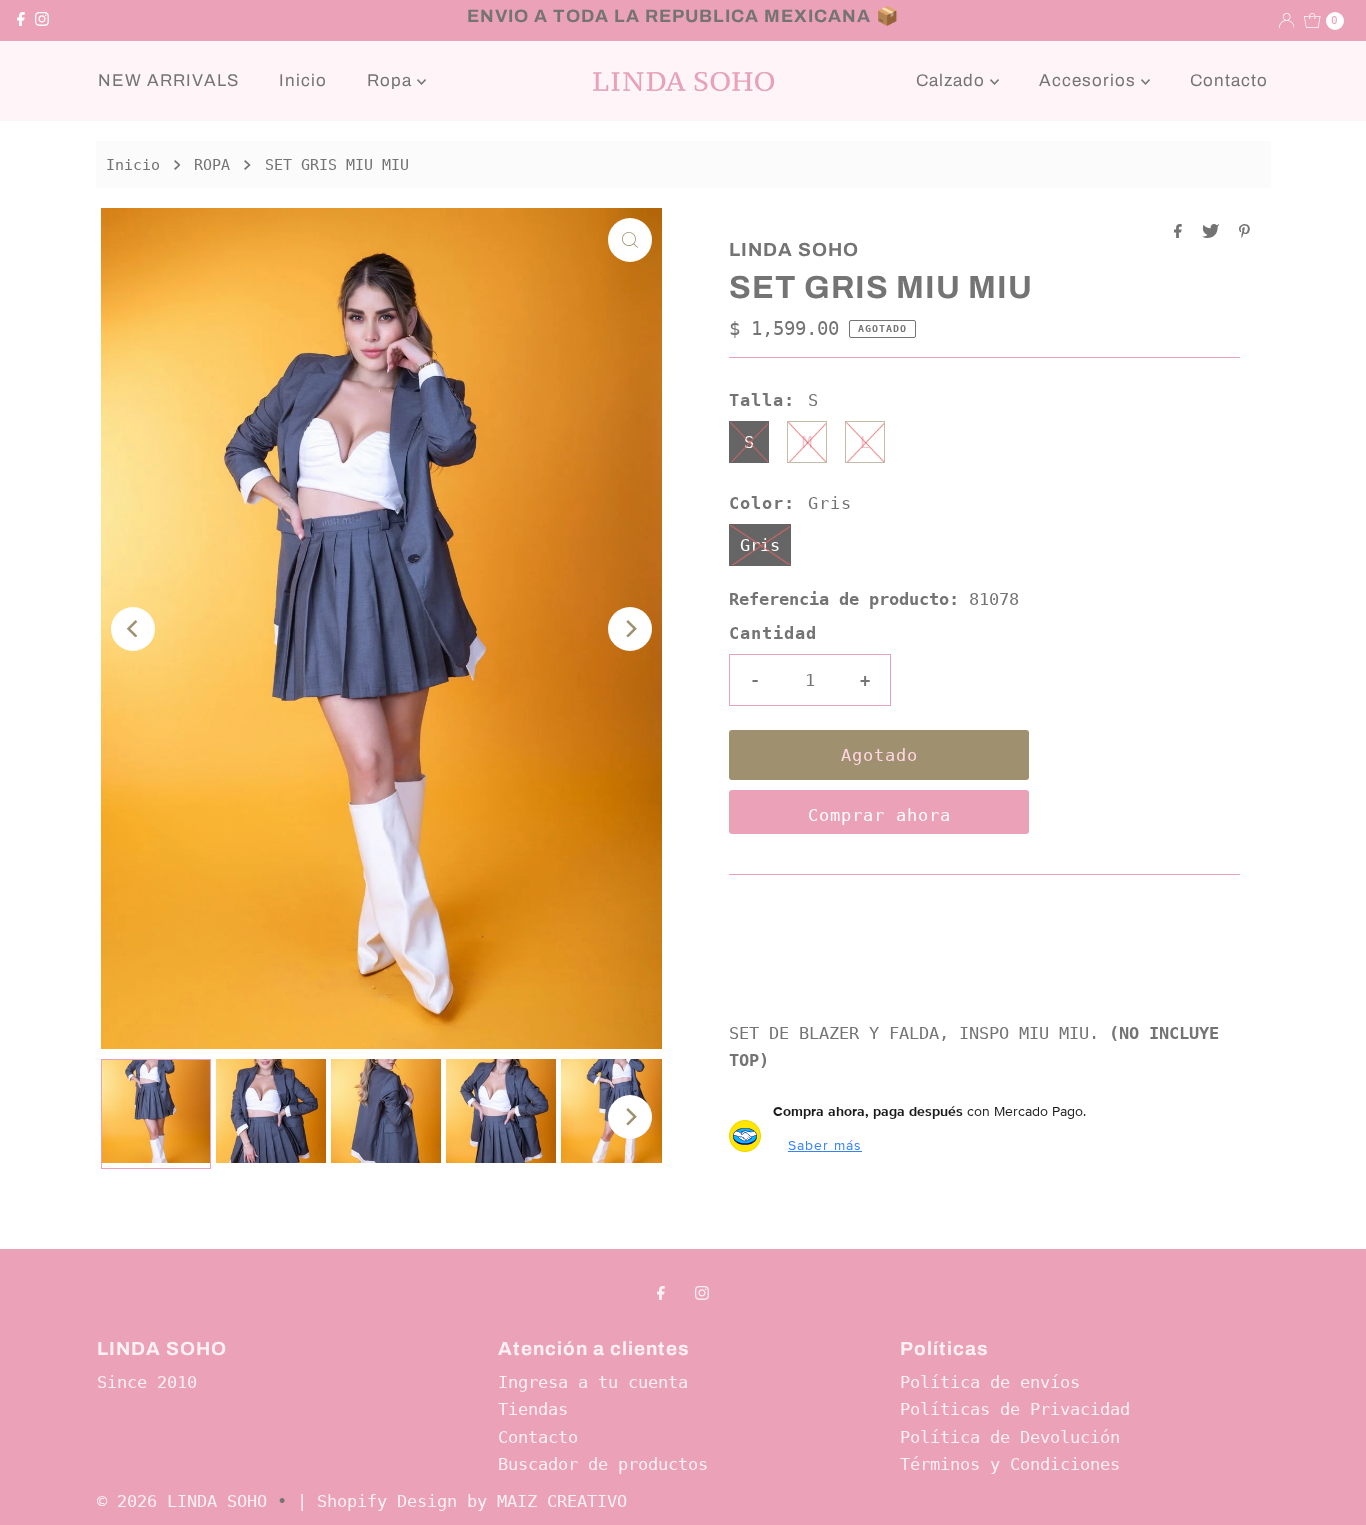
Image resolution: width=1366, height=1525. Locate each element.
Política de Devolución (1010, 1437)
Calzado (953, 80)
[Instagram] (42, 20)
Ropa (392, 80)
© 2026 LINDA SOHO (182, 1501)
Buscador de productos (603, 1464)
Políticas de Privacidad (1015, 1409)
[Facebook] (21, 20)
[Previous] (133, 629)
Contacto (1229, 80)
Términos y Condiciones (1010, 1464)
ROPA (212, 165)
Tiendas (533, 1409)
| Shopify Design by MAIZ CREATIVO (462, 1501)
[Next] (630, 629)
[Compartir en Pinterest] (1244, 232)
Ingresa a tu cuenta (593, 1382)
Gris (760, 545)
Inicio (303, 80)
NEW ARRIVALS (168, 80)
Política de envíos (990, 1382)
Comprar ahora (879, 815)
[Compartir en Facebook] (1183, 232)
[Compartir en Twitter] (1215, 232)
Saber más (825, 1145)
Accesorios (1090, 80)
